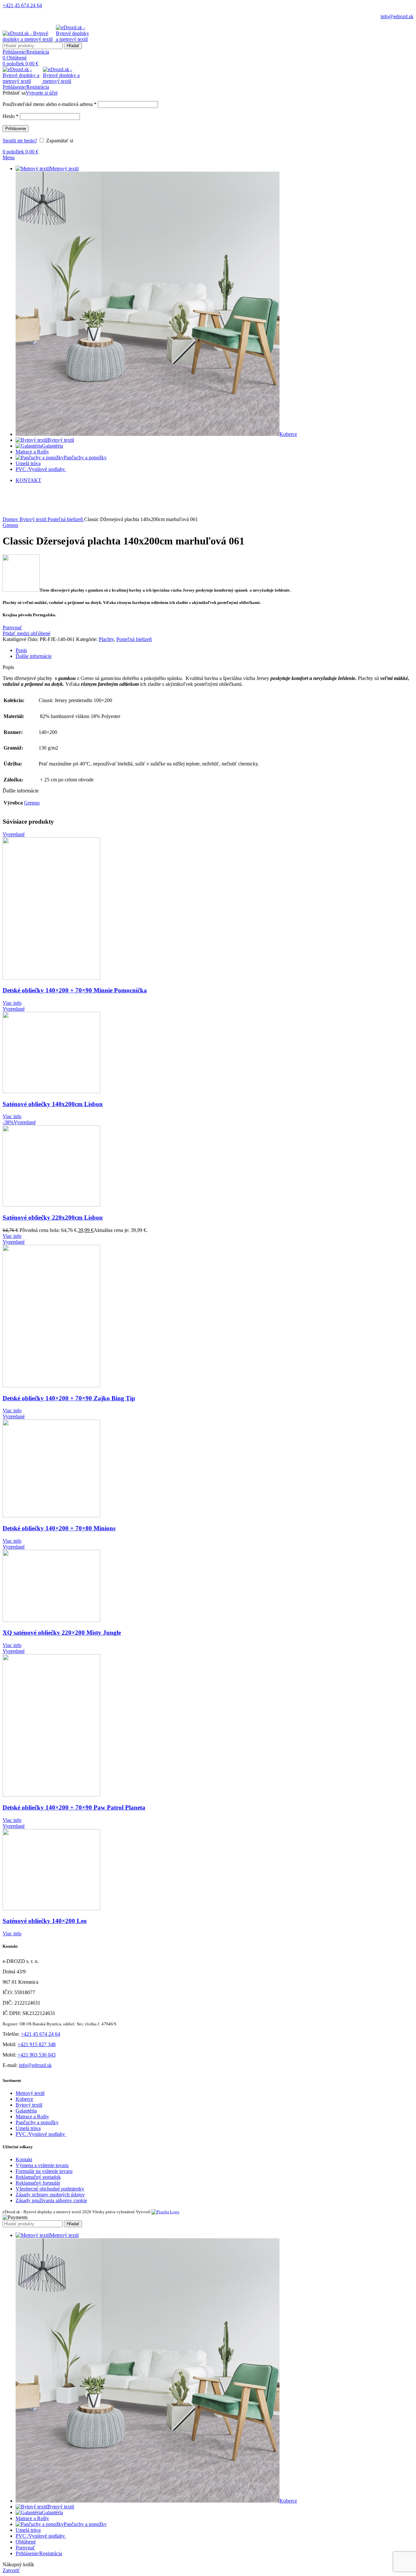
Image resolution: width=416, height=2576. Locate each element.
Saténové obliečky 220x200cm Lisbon (53, 1217)
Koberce (24, 2099)
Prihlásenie (16, 129)
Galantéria (26, 2111)
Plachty (106, 639)
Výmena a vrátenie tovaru (42, 2165)
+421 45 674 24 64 (22, 5)
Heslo (11, 116)
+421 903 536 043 (37, 2055)
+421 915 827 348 (37, 2044)
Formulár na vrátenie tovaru (44, 2171)
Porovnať (25, 2548)
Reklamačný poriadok (38, 2177)
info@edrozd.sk (397, 16)
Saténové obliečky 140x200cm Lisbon (53, 1104)
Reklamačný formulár (38, 2183)
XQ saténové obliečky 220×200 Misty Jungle (62, 1633)
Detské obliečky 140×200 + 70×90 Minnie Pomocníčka (75, 990)
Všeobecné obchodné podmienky (50, 2189)
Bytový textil (33, 519)
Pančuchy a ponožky (37, 2122)
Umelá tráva (28, 2128)
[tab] (214, 650)
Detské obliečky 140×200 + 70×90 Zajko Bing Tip (69, 1398)
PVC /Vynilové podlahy (41, 2134)
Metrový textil (30, 2093)
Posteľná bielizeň (66, 519)
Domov (11, 519)
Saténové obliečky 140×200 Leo (45, 1921)
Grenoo (10, 525)
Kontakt (24, 2159)
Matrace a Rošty (32, 2117)
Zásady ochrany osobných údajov (50, 2195)
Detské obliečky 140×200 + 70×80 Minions (59, 1528)
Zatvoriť (11, 2570)
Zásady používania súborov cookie (51, 2200)
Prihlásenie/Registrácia (39, 2553)
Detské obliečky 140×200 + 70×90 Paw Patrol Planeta (74, 1807)
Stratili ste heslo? (20, 141)
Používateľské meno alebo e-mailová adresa (50, 104)
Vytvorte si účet (42, 93)
